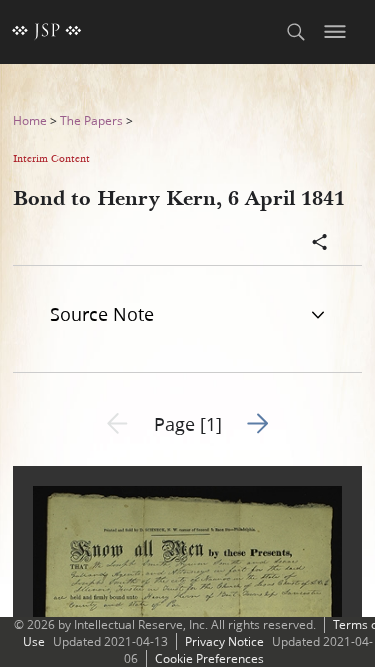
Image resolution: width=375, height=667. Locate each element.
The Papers (91, 120)
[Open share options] (320, 244)
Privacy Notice (224, 641)
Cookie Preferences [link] (209, 658)
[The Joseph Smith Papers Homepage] (47, 32)
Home (30, 120)
